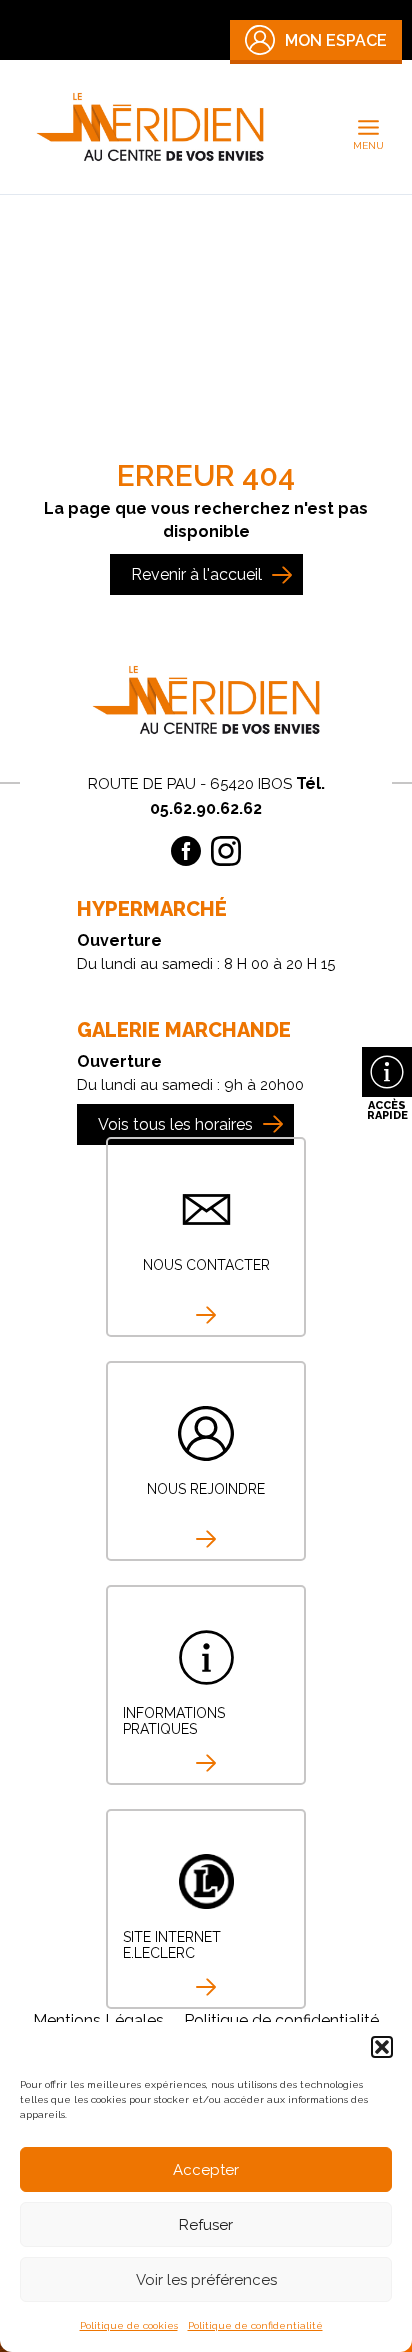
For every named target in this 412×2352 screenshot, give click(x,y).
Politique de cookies (129, 2325)
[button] (382, 2047)
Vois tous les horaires (175, 1124)
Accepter (206, 2170)
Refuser (206, 2225)
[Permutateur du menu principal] (369, 127)
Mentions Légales (98, 2020)
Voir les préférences (206, 2280)
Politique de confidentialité (255, 2325)
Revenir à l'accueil (196, 574)
